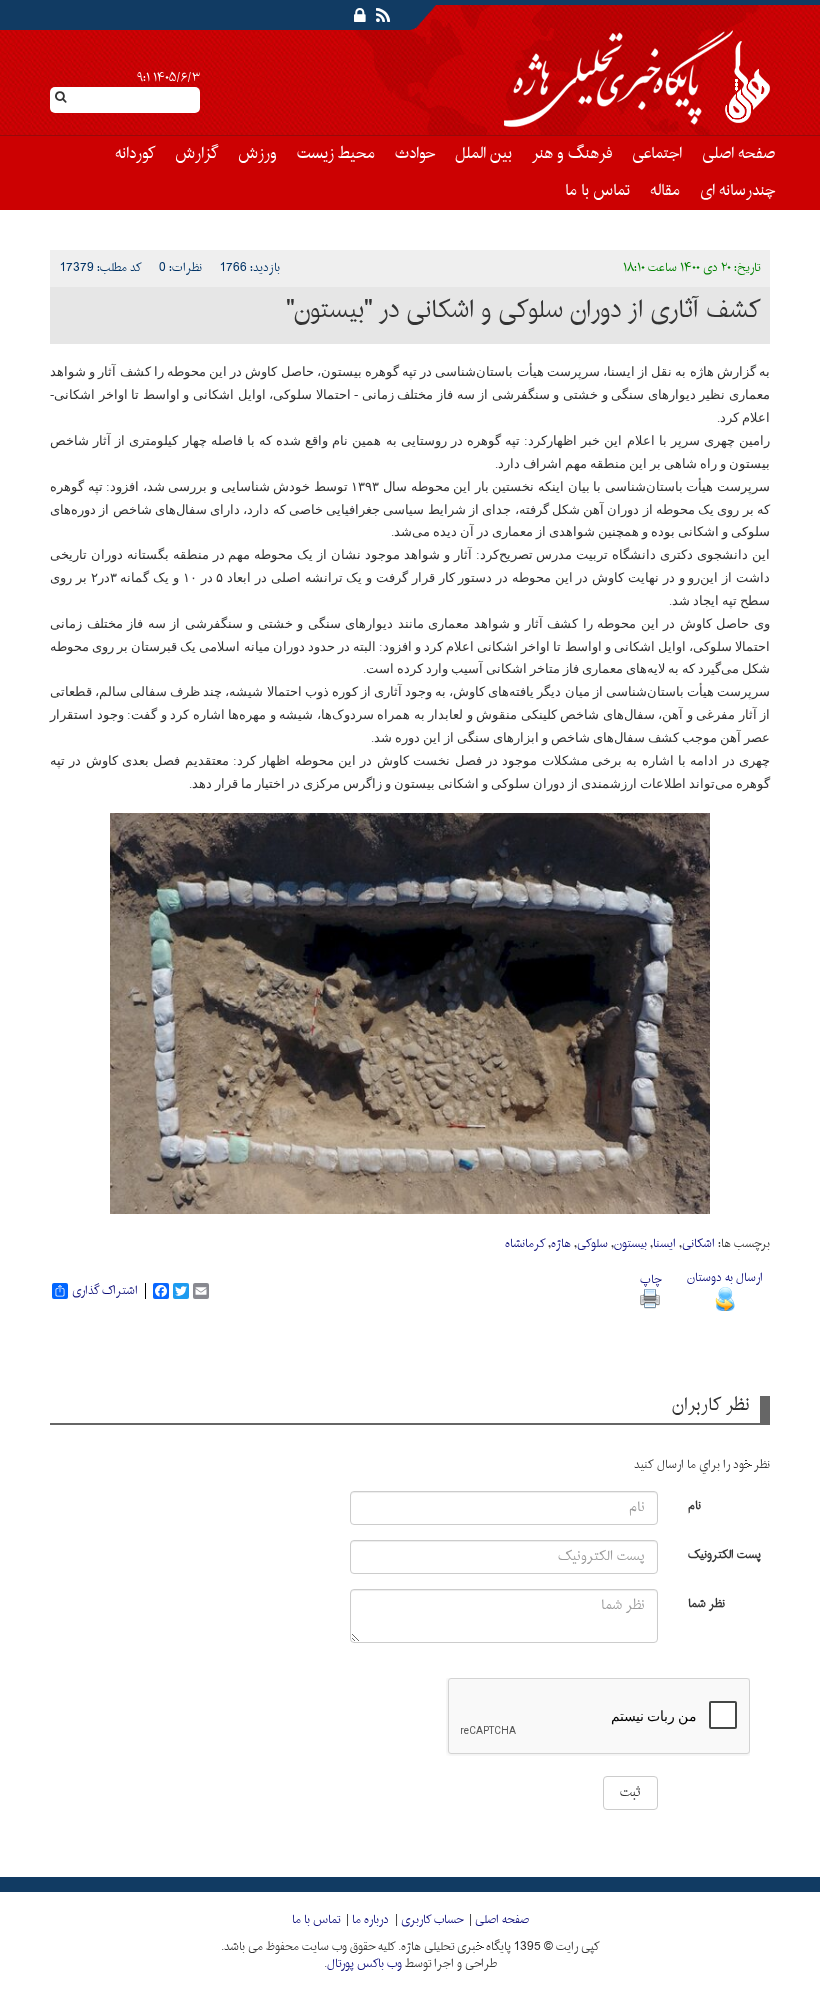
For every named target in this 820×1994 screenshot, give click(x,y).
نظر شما (706, 1602)
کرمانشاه (525, 1244)
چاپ (650, 1280)
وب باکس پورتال (364, 1964)
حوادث (415, 154)
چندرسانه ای (737, 191)
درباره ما (370, 1920)
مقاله (665, 191)
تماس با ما (597, 191)
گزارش (196, 154)
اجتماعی (657, 154)
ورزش (257, 154)
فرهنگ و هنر (572, 154)
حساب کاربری (432, 1920)
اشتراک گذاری (105, 1291)
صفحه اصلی (738, 154)
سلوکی (592, 1244)
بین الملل (483, 154)
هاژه (561, 1244)
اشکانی (698, 1244)
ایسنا (664, 1244)
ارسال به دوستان (725, 1278)
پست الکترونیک (724, 1553)
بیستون (630, 1244)
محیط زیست (336, 154)
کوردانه (135, 154)
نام (694, 1504)
